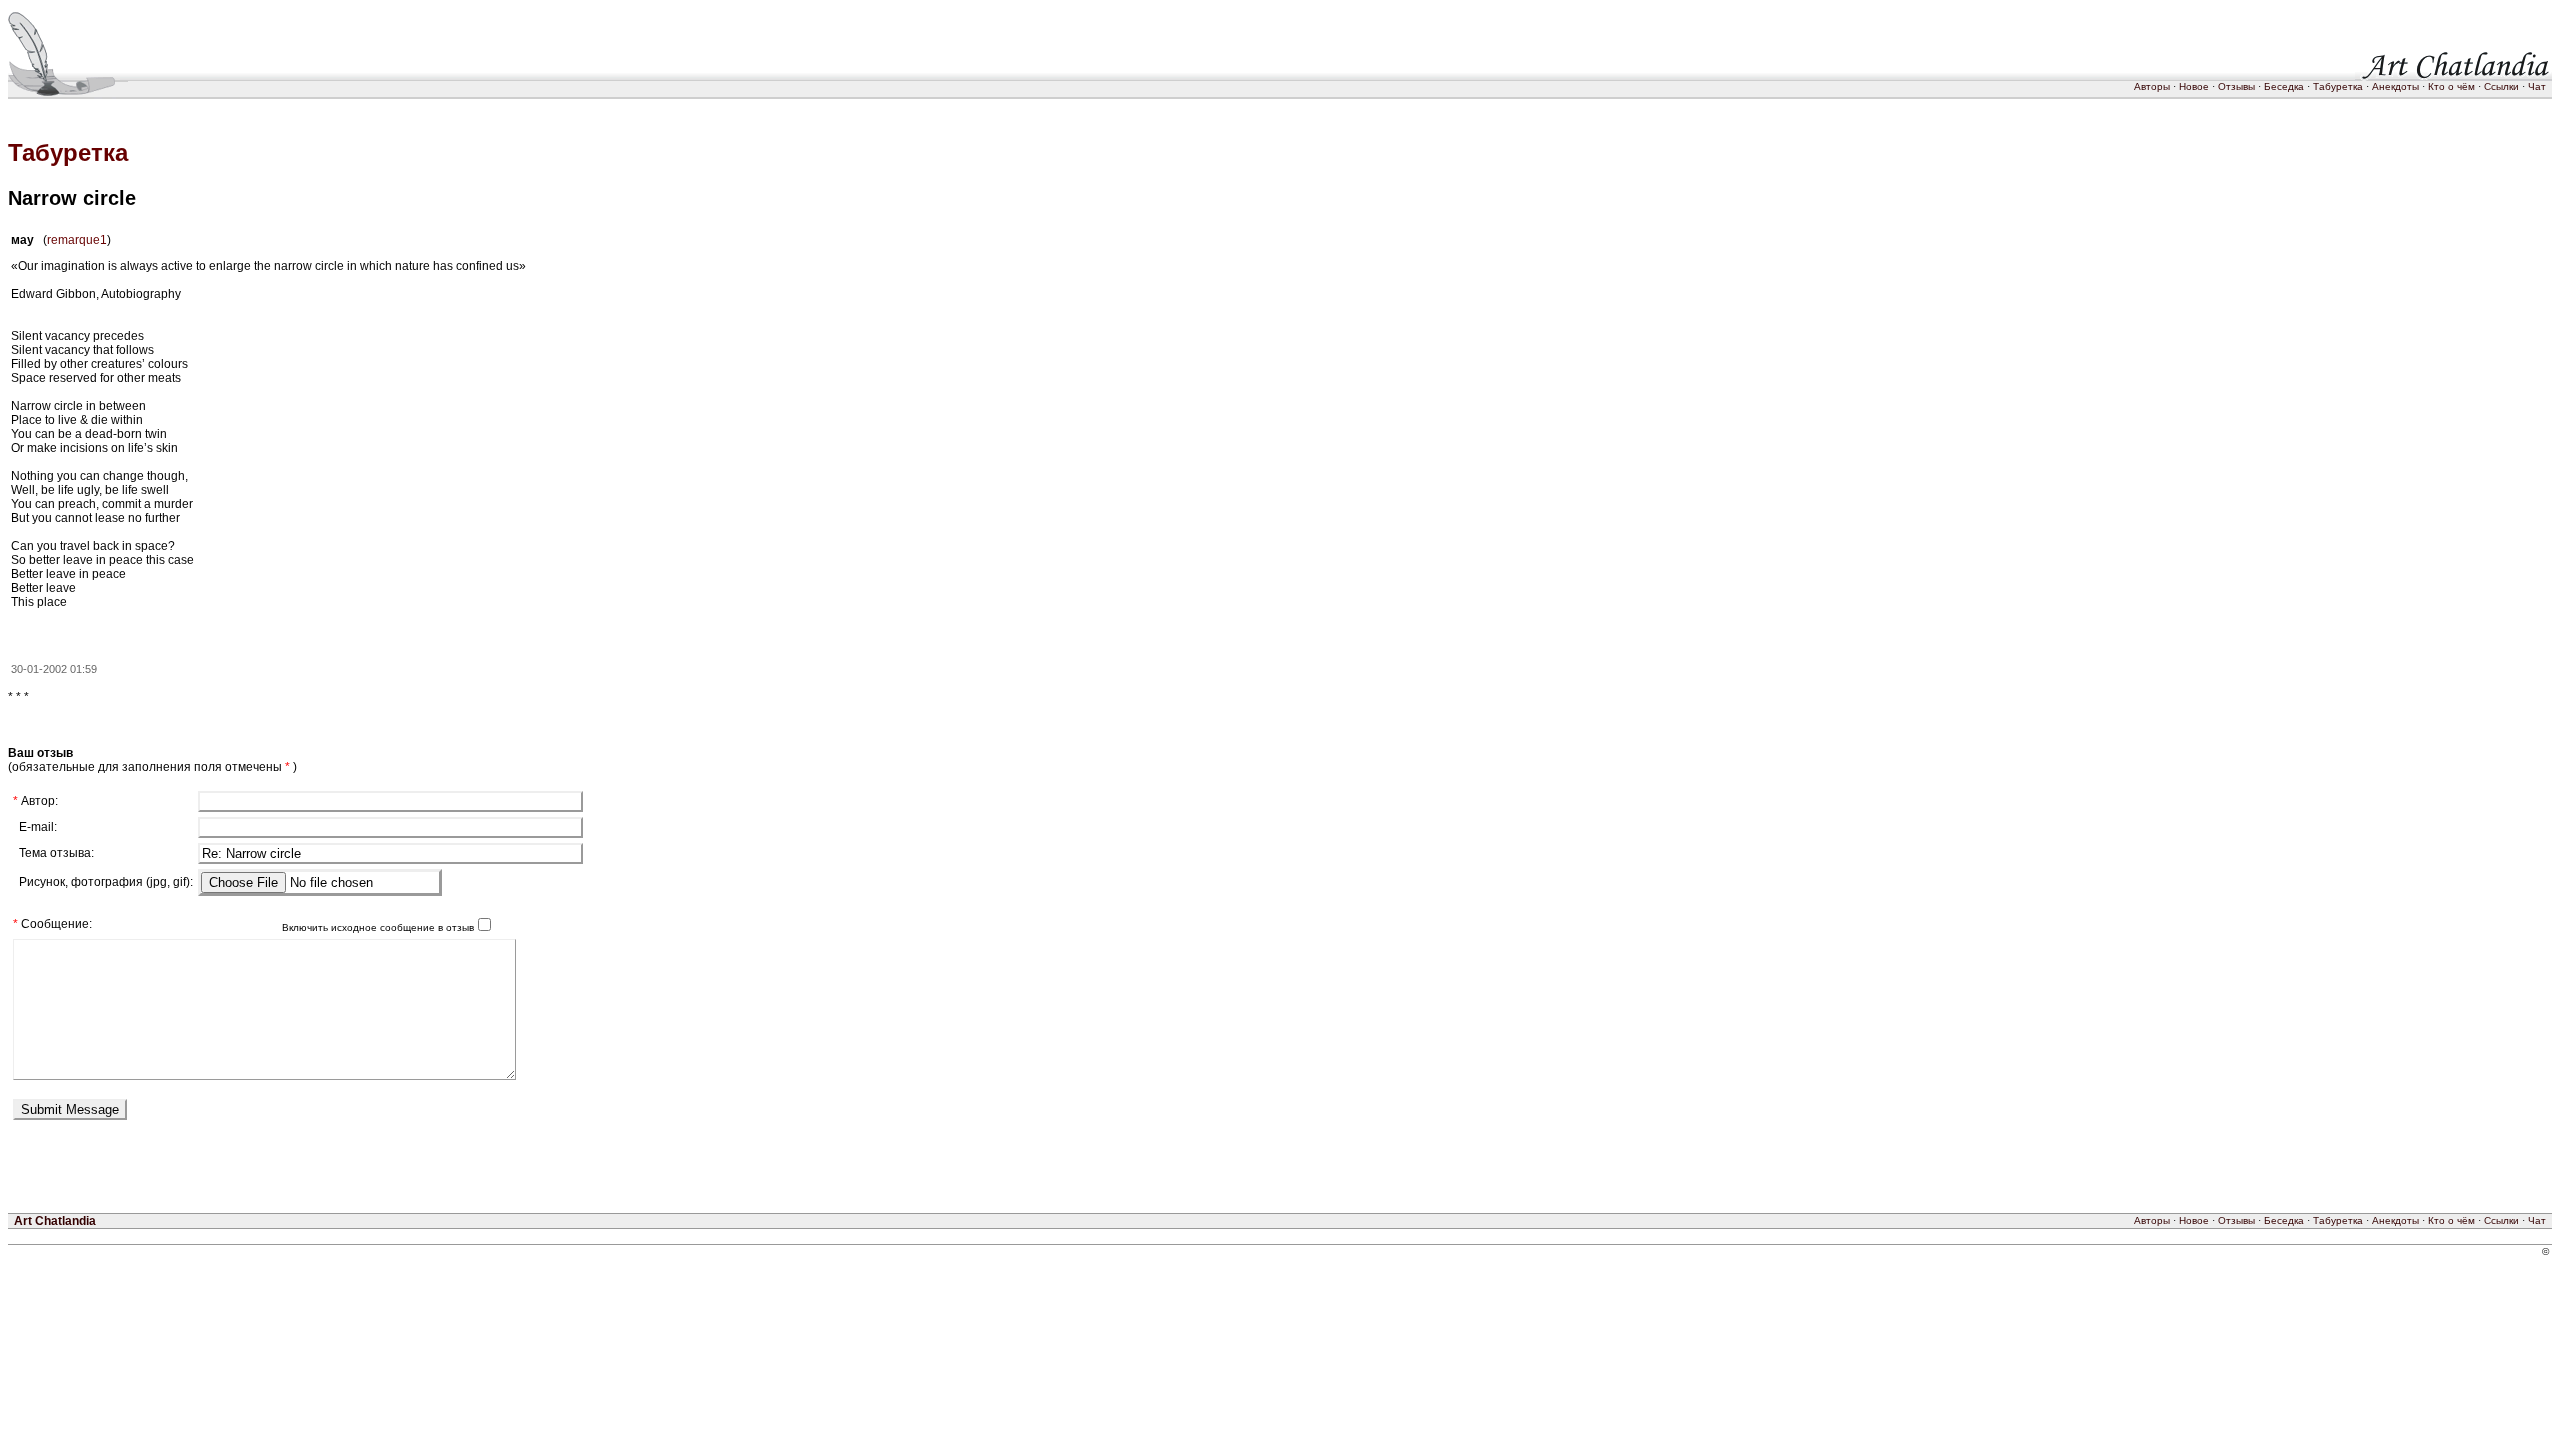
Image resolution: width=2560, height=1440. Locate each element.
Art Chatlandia (55, 1221)
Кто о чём (2451, 86)
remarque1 (77, 240)
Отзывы (2236, 86)
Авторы (2152, 86)
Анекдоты (2395, 86)
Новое (2194, 86)
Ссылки (2501, 86)
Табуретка (2338, 86)
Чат (2537, 86)
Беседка (2284, 86)
